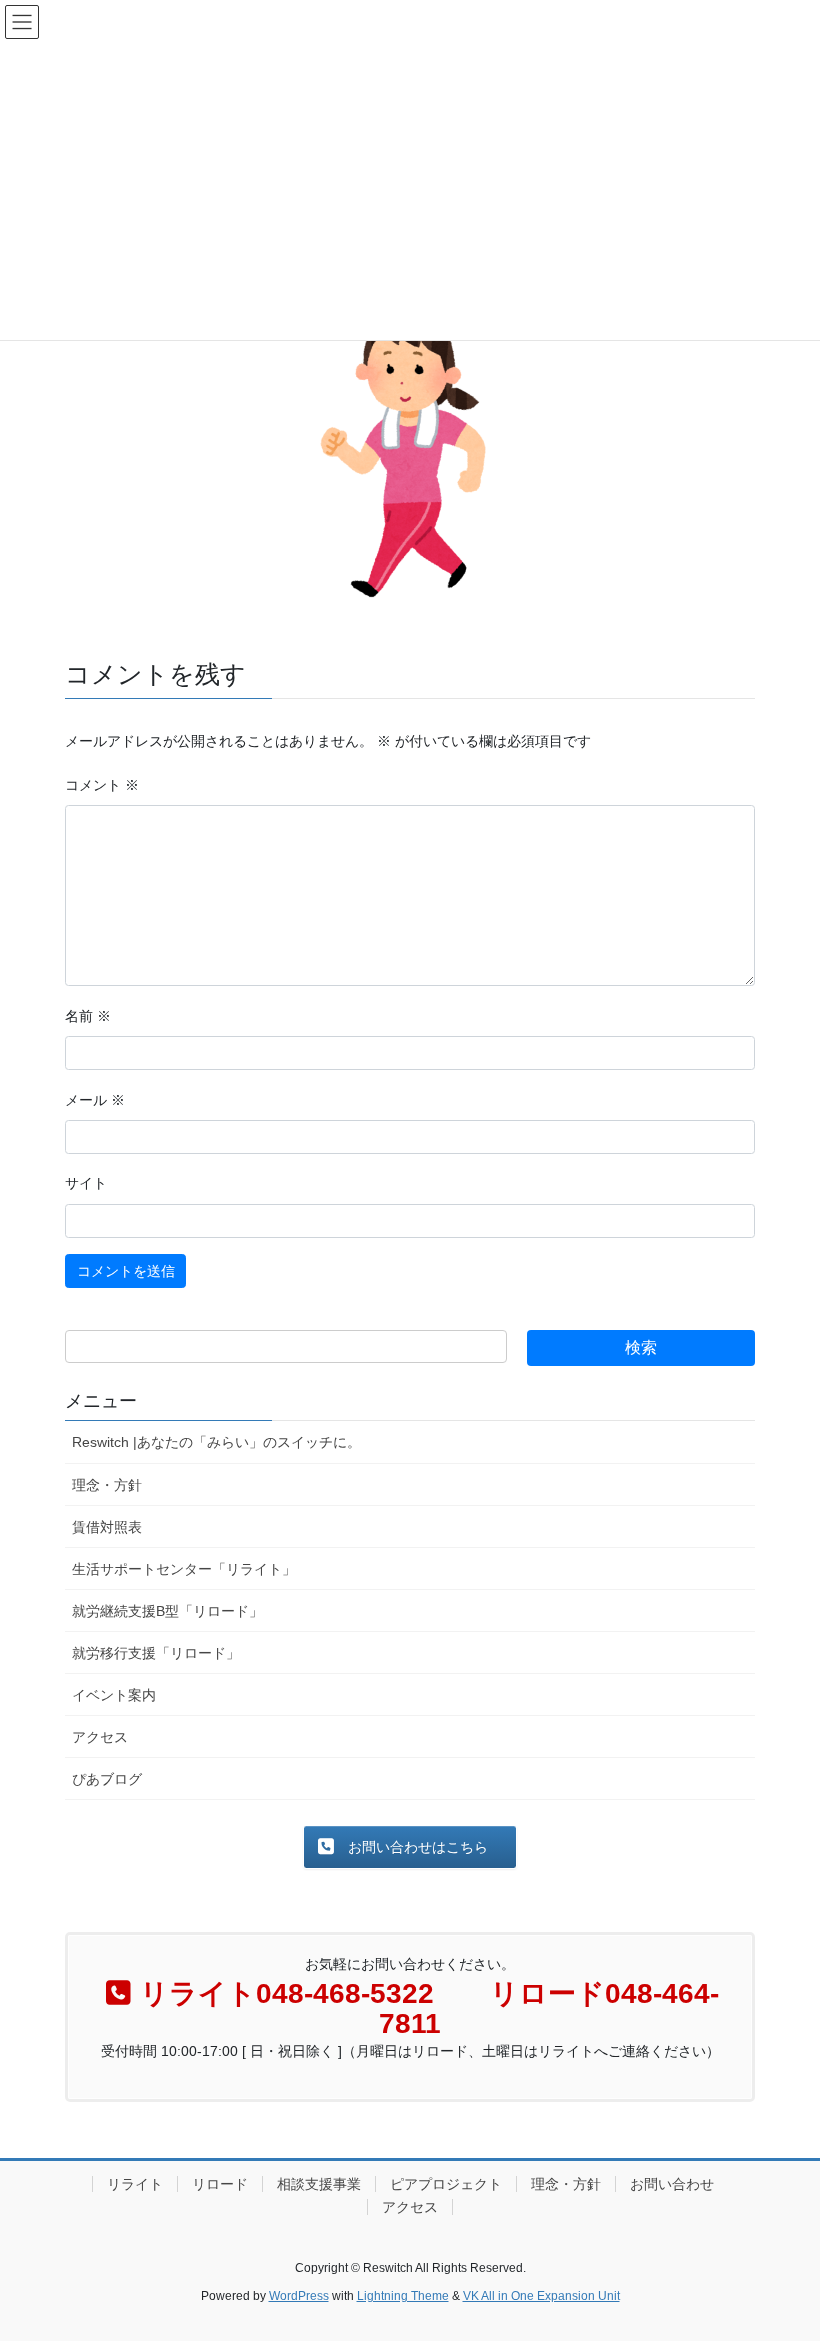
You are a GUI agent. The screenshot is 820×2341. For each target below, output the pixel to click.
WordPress (299, 2296)
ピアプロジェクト (446, 2184)
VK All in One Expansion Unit (541, 2296)
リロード (220, 2184)
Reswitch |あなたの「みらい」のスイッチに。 (216, 1442)
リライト (135, 2184)
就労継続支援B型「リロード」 (167, 1611)
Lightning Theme (403, 2296)
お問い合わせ (672, 2184)
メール (95, 1100)
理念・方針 (107, 1485)
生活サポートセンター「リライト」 (184, 1569)
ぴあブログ (107, 1779)
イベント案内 (114, 1695)
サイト (86, 1183)
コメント (102, 785)
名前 (88, 1016)
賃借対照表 (107, 1527)
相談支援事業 (319, 2184)
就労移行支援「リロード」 (156, 1653)
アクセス (100, 1737)
